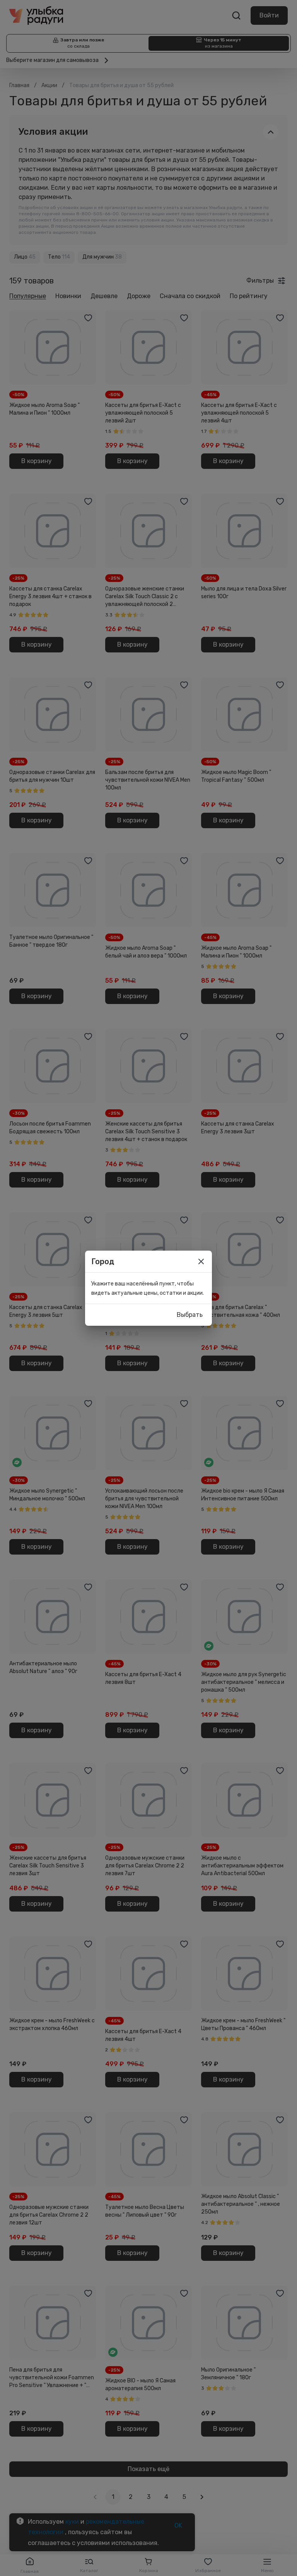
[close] (201, 1261)
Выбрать (190, 1315)
